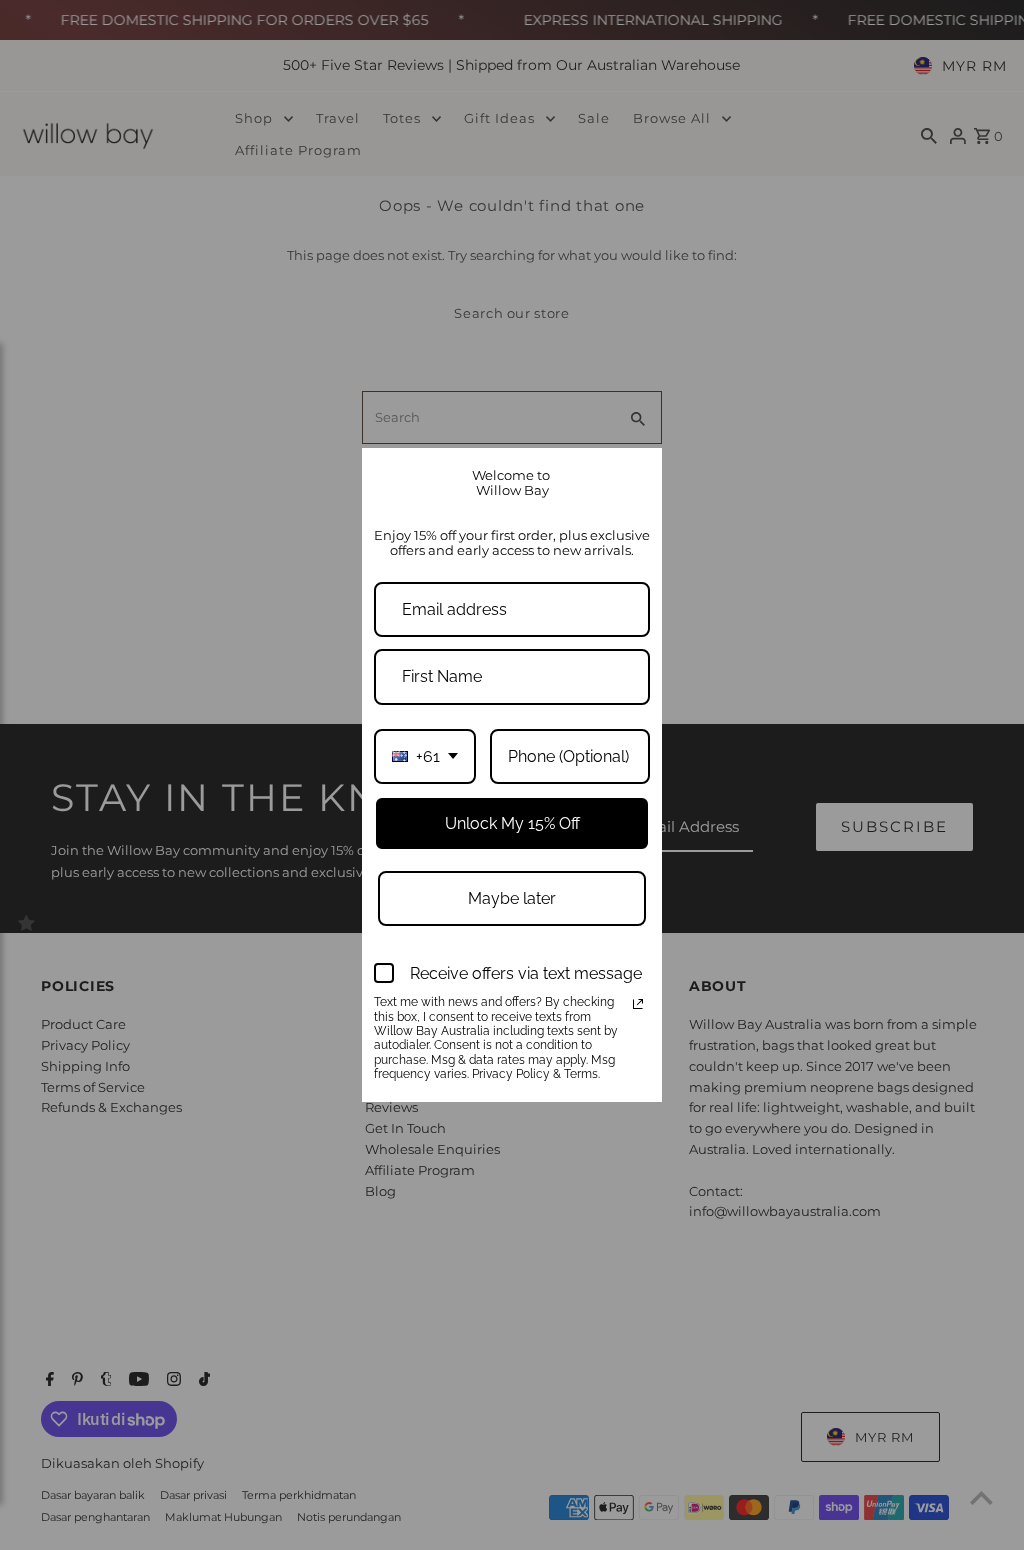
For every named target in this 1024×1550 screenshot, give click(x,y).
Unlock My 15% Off (512, 823)
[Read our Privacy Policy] (638, 1004)
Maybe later (512, 898)
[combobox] (425, 756)
